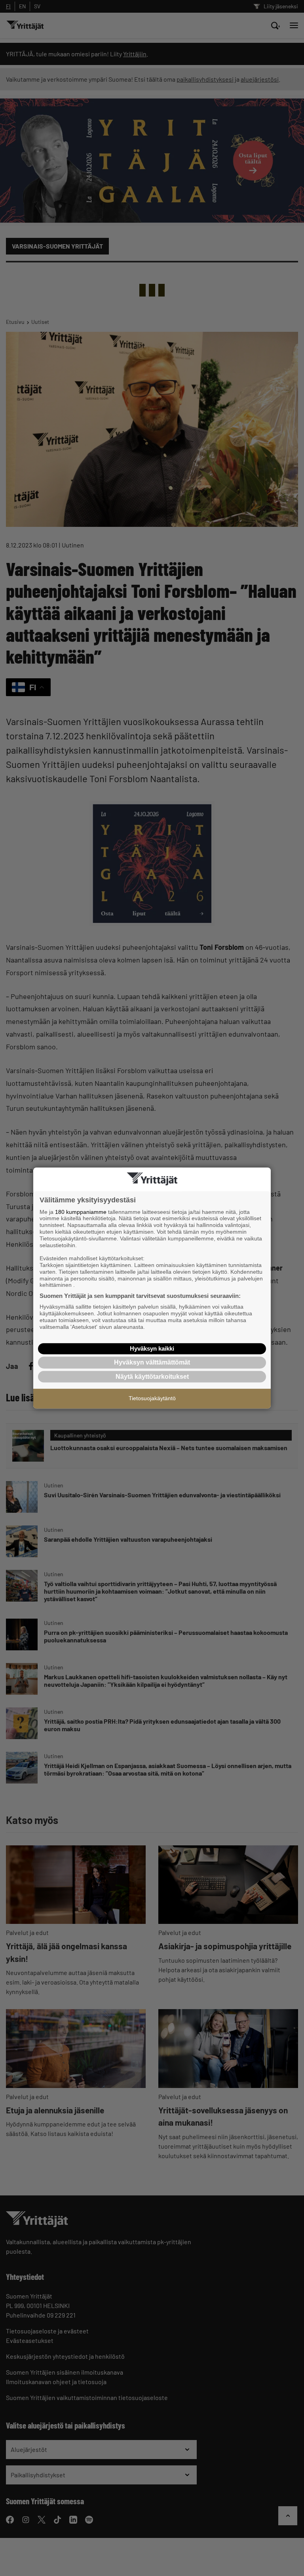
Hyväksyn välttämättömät (152, 1362)
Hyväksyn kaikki (152, 1348)
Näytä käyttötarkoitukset (152, 1377)
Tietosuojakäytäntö (152, 1398)
